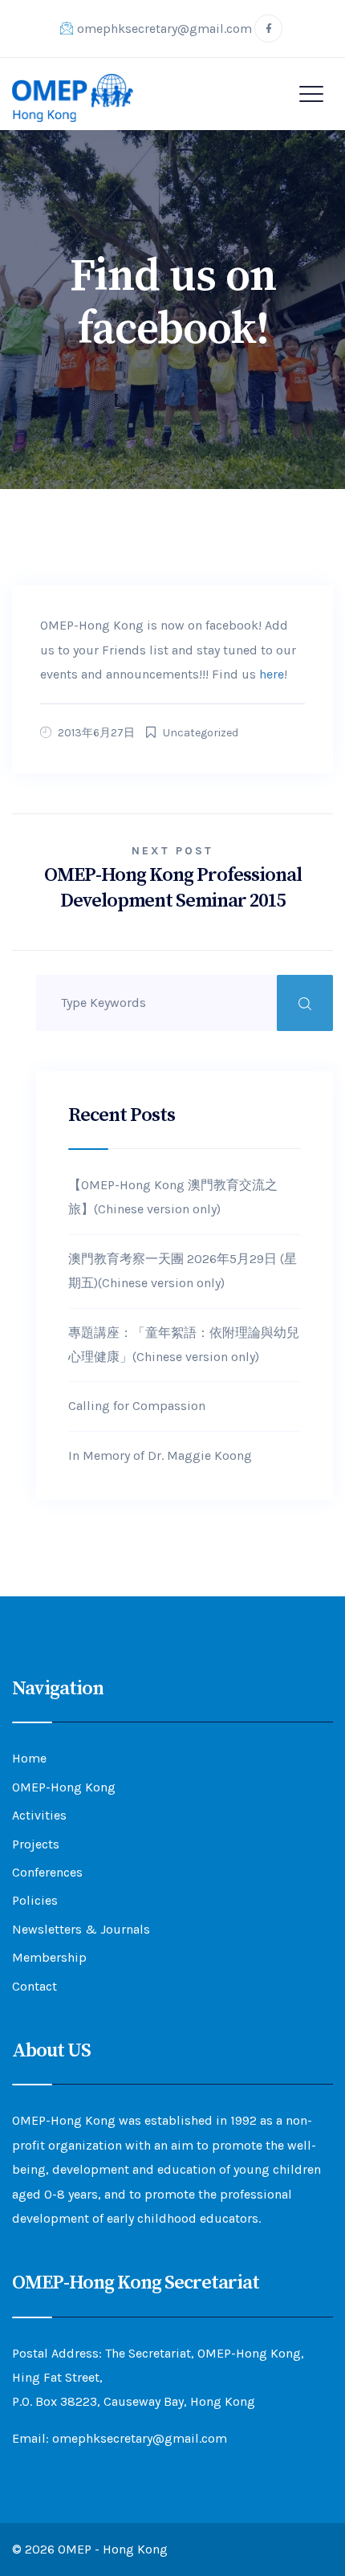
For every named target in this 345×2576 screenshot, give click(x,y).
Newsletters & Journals (81, 1929)
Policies (35, 1900)
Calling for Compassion (137, 1406)
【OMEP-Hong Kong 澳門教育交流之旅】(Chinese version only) (173, 1197)
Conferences (47, 1872)
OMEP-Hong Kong (64, 1787)
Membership (49, 1957)
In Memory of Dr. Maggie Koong (160, 1455)
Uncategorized (201, 733)
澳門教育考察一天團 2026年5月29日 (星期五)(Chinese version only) (183, 1271)
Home (29, 1758)
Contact (34, 1986)
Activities (39, 1815)
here (272, 674)
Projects (36, 1844)
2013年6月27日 (96, 733)
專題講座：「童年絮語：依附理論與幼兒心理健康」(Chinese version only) (184, 1345)
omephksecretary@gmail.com (164, 29)
